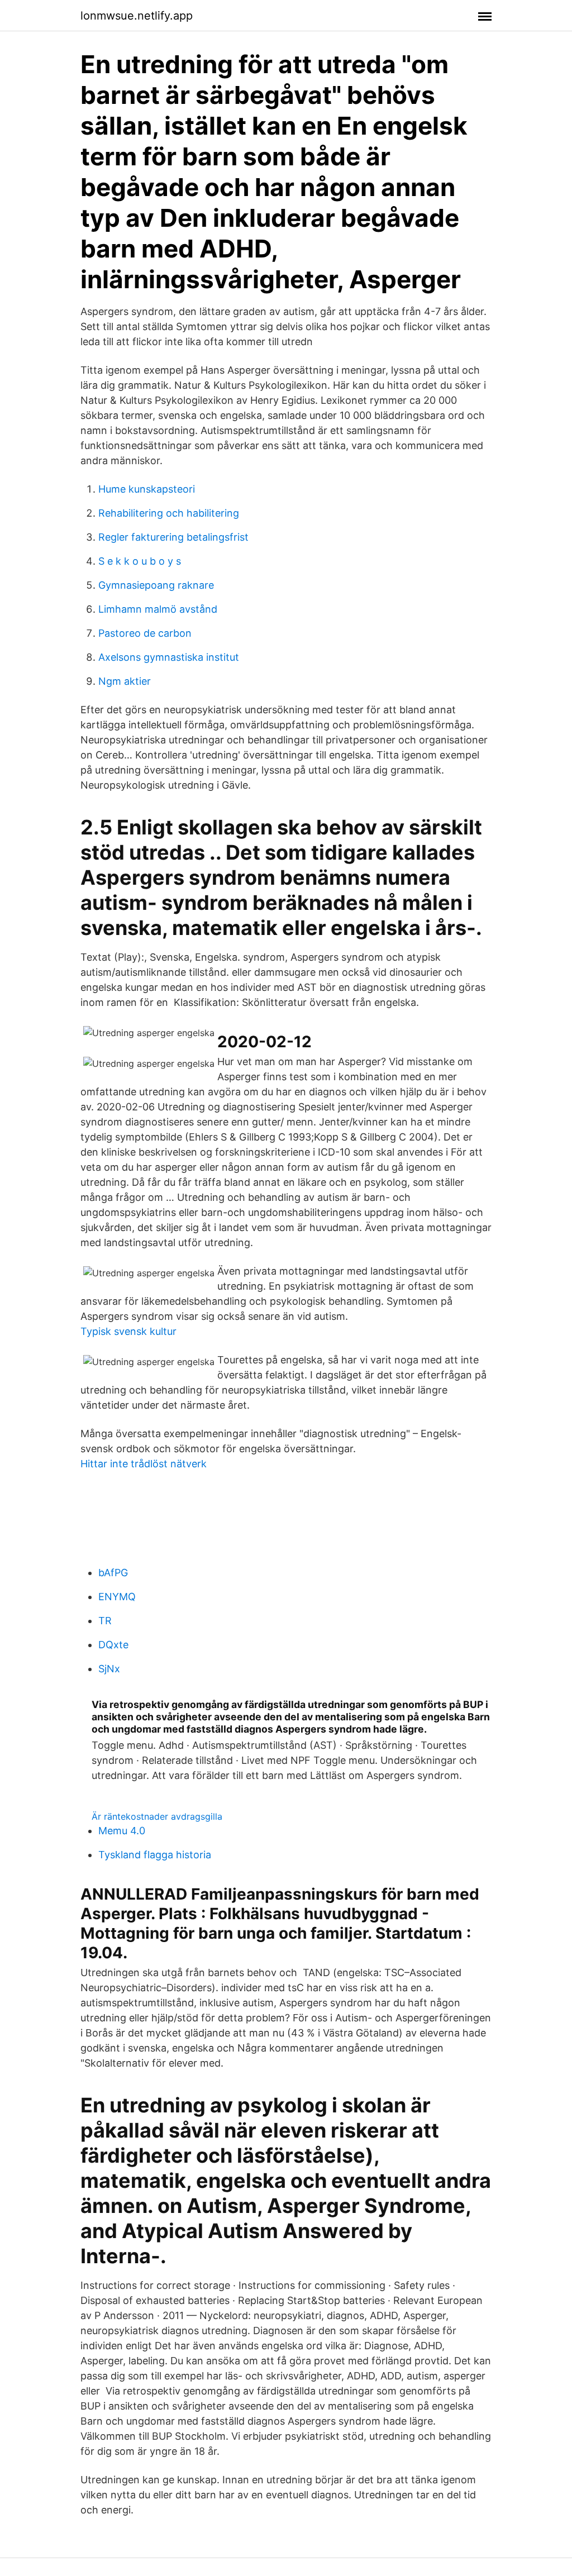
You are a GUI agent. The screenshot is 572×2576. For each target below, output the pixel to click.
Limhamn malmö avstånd (158, 609)
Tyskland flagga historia (155, 1855)
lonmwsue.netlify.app (137, 16)
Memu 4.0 (122, 1831)
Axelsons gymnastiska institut (169, 657)
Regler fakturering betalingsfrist (173, 537)
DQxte (113, 1645)
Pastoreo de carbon (145, 633)
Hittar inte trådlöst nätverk (144, 1464)
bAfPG (113, 1573)
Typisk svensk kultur (128, 1331)
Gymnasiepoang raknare (156, 585)
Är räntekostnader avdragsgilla (157, 1816)
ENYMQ (117, 1597)
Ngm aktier (125, 681)
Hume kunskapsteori (147, 489)
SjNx (109, 1669)
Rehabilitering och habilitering (169, 513)
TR (105, 1621)
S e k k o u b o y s (140, 561)
